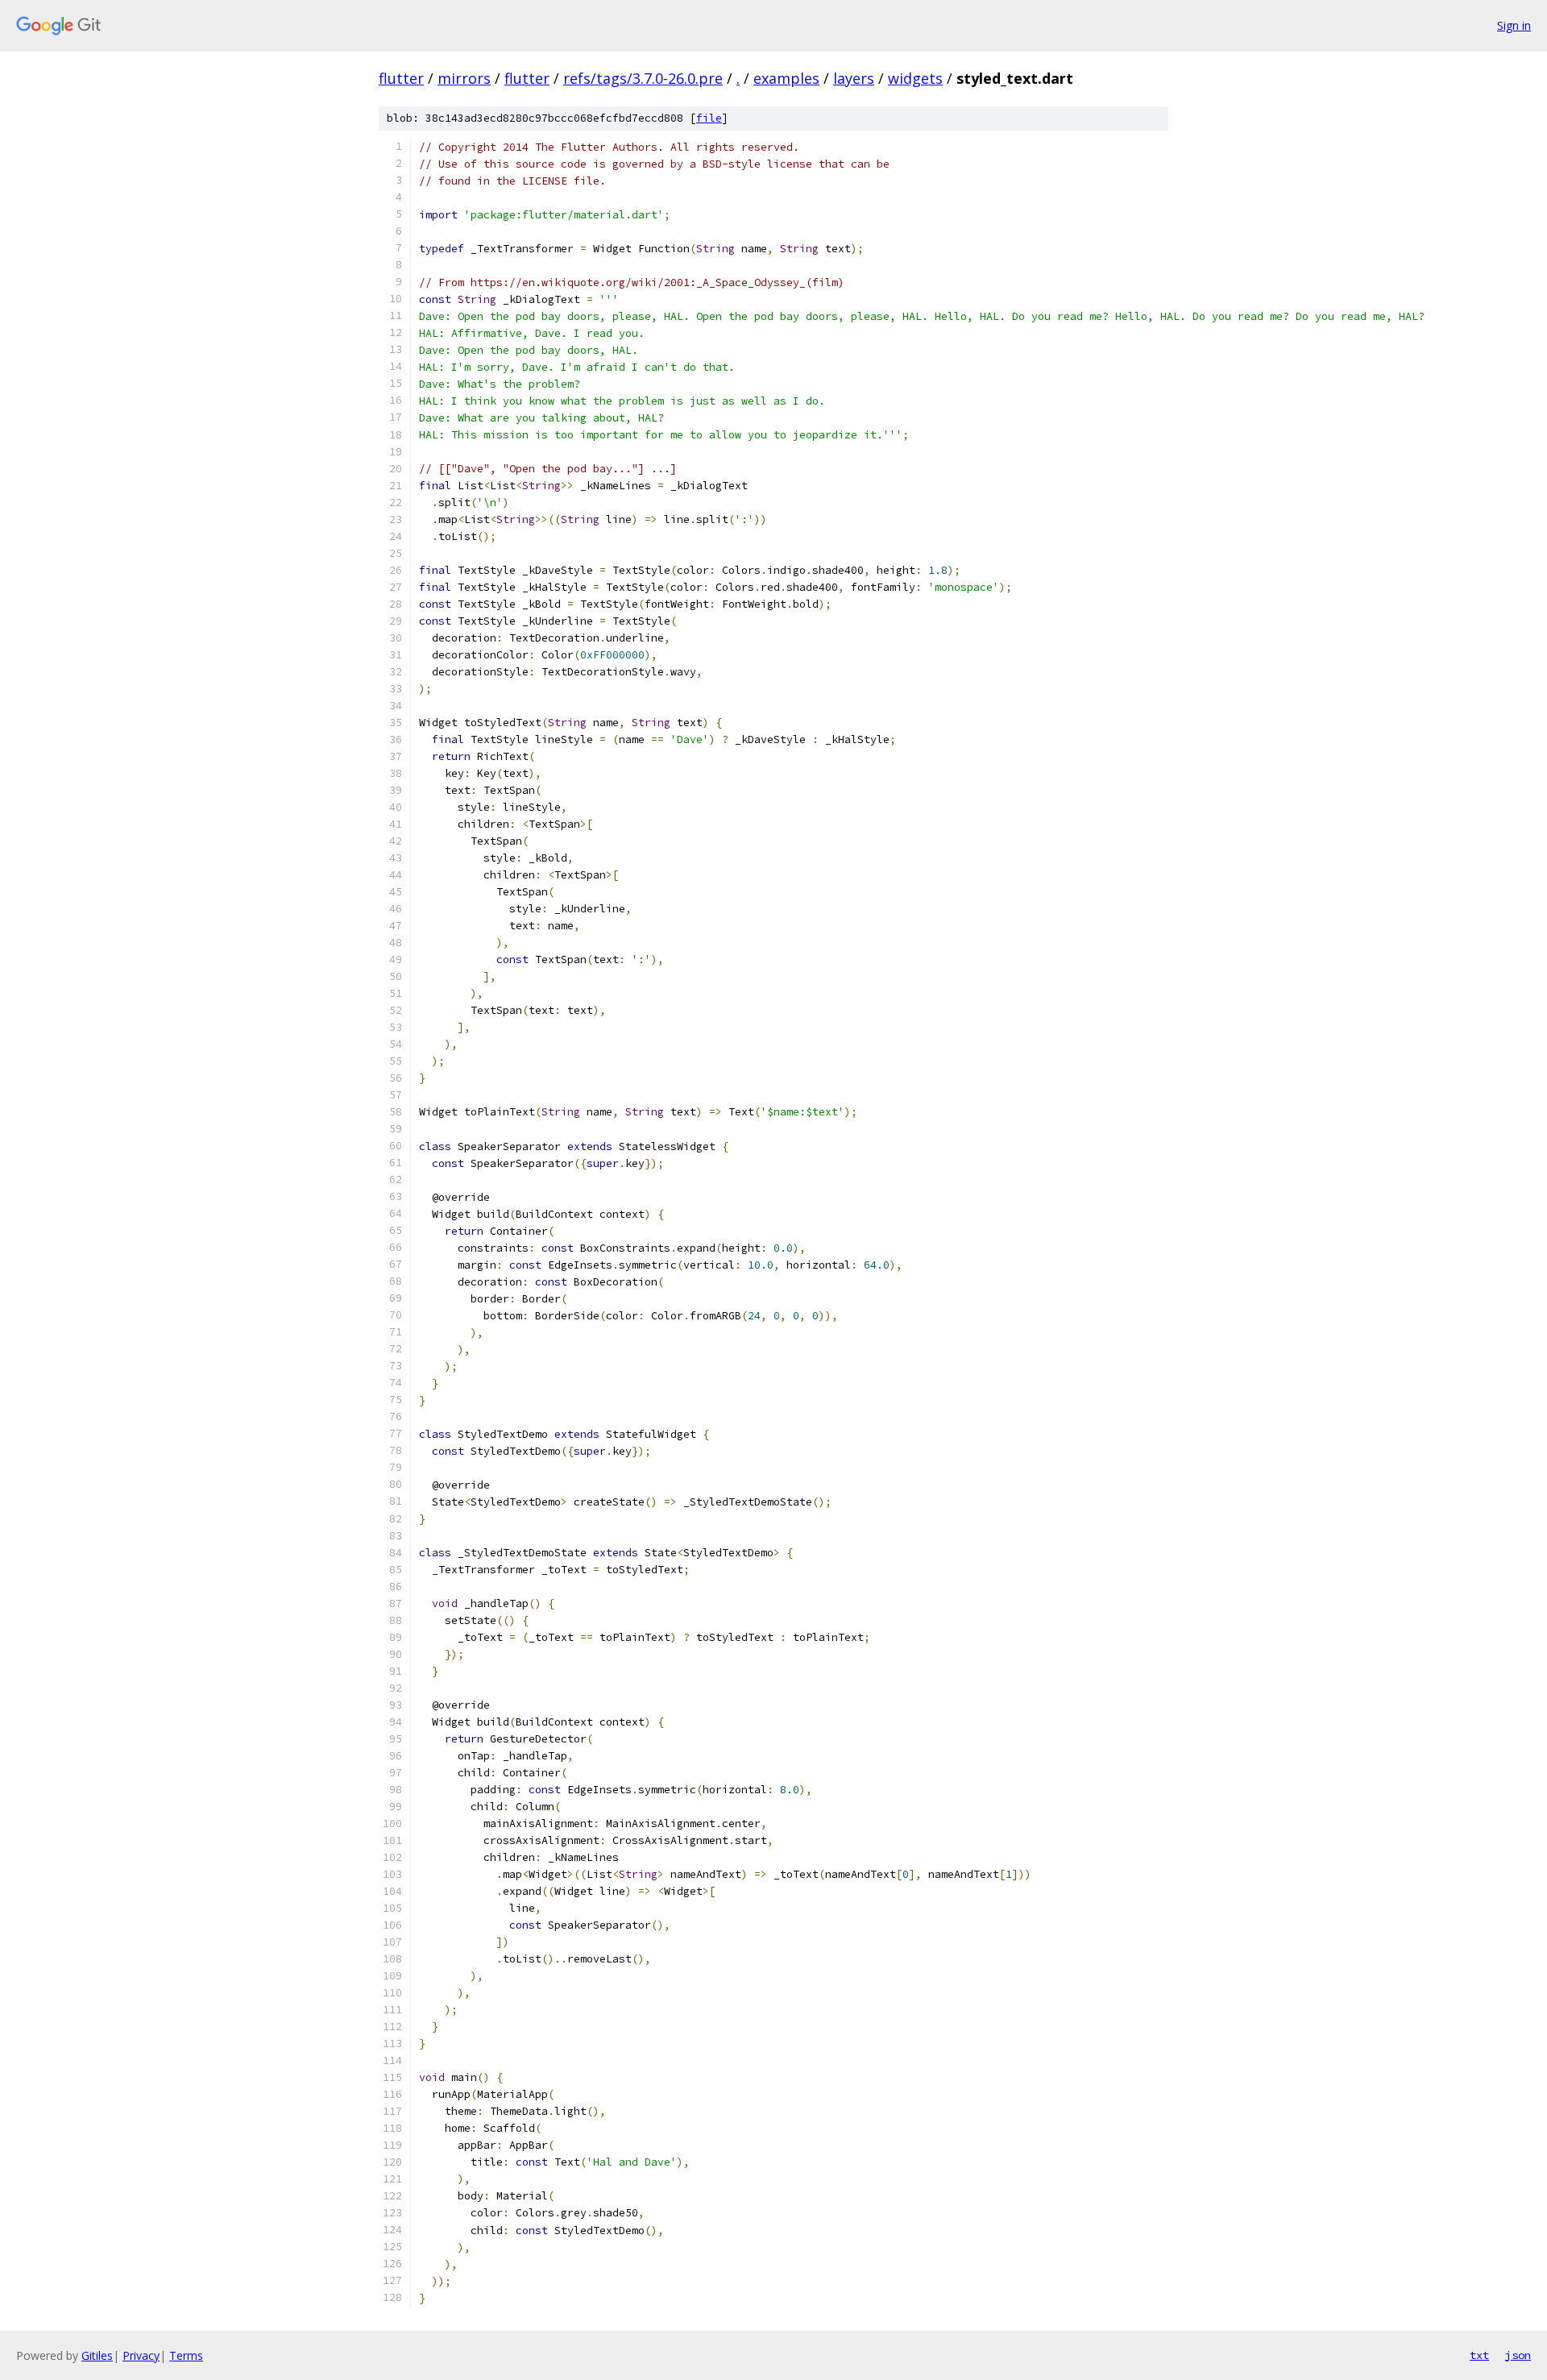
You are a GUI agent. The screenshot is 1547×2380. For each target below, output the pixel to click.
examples (786, 78)
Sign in (1514, 25)
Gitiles (97, 2355)
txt (1479, 2355)
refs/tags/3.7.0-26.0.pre (643, 78)
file (709, 118)
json (1518, 2355)
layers (854, 78)
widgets (915, 78)
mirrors (464, 78)
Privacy (141, 2355)
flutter (401, 78)
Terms (186, 2355)
